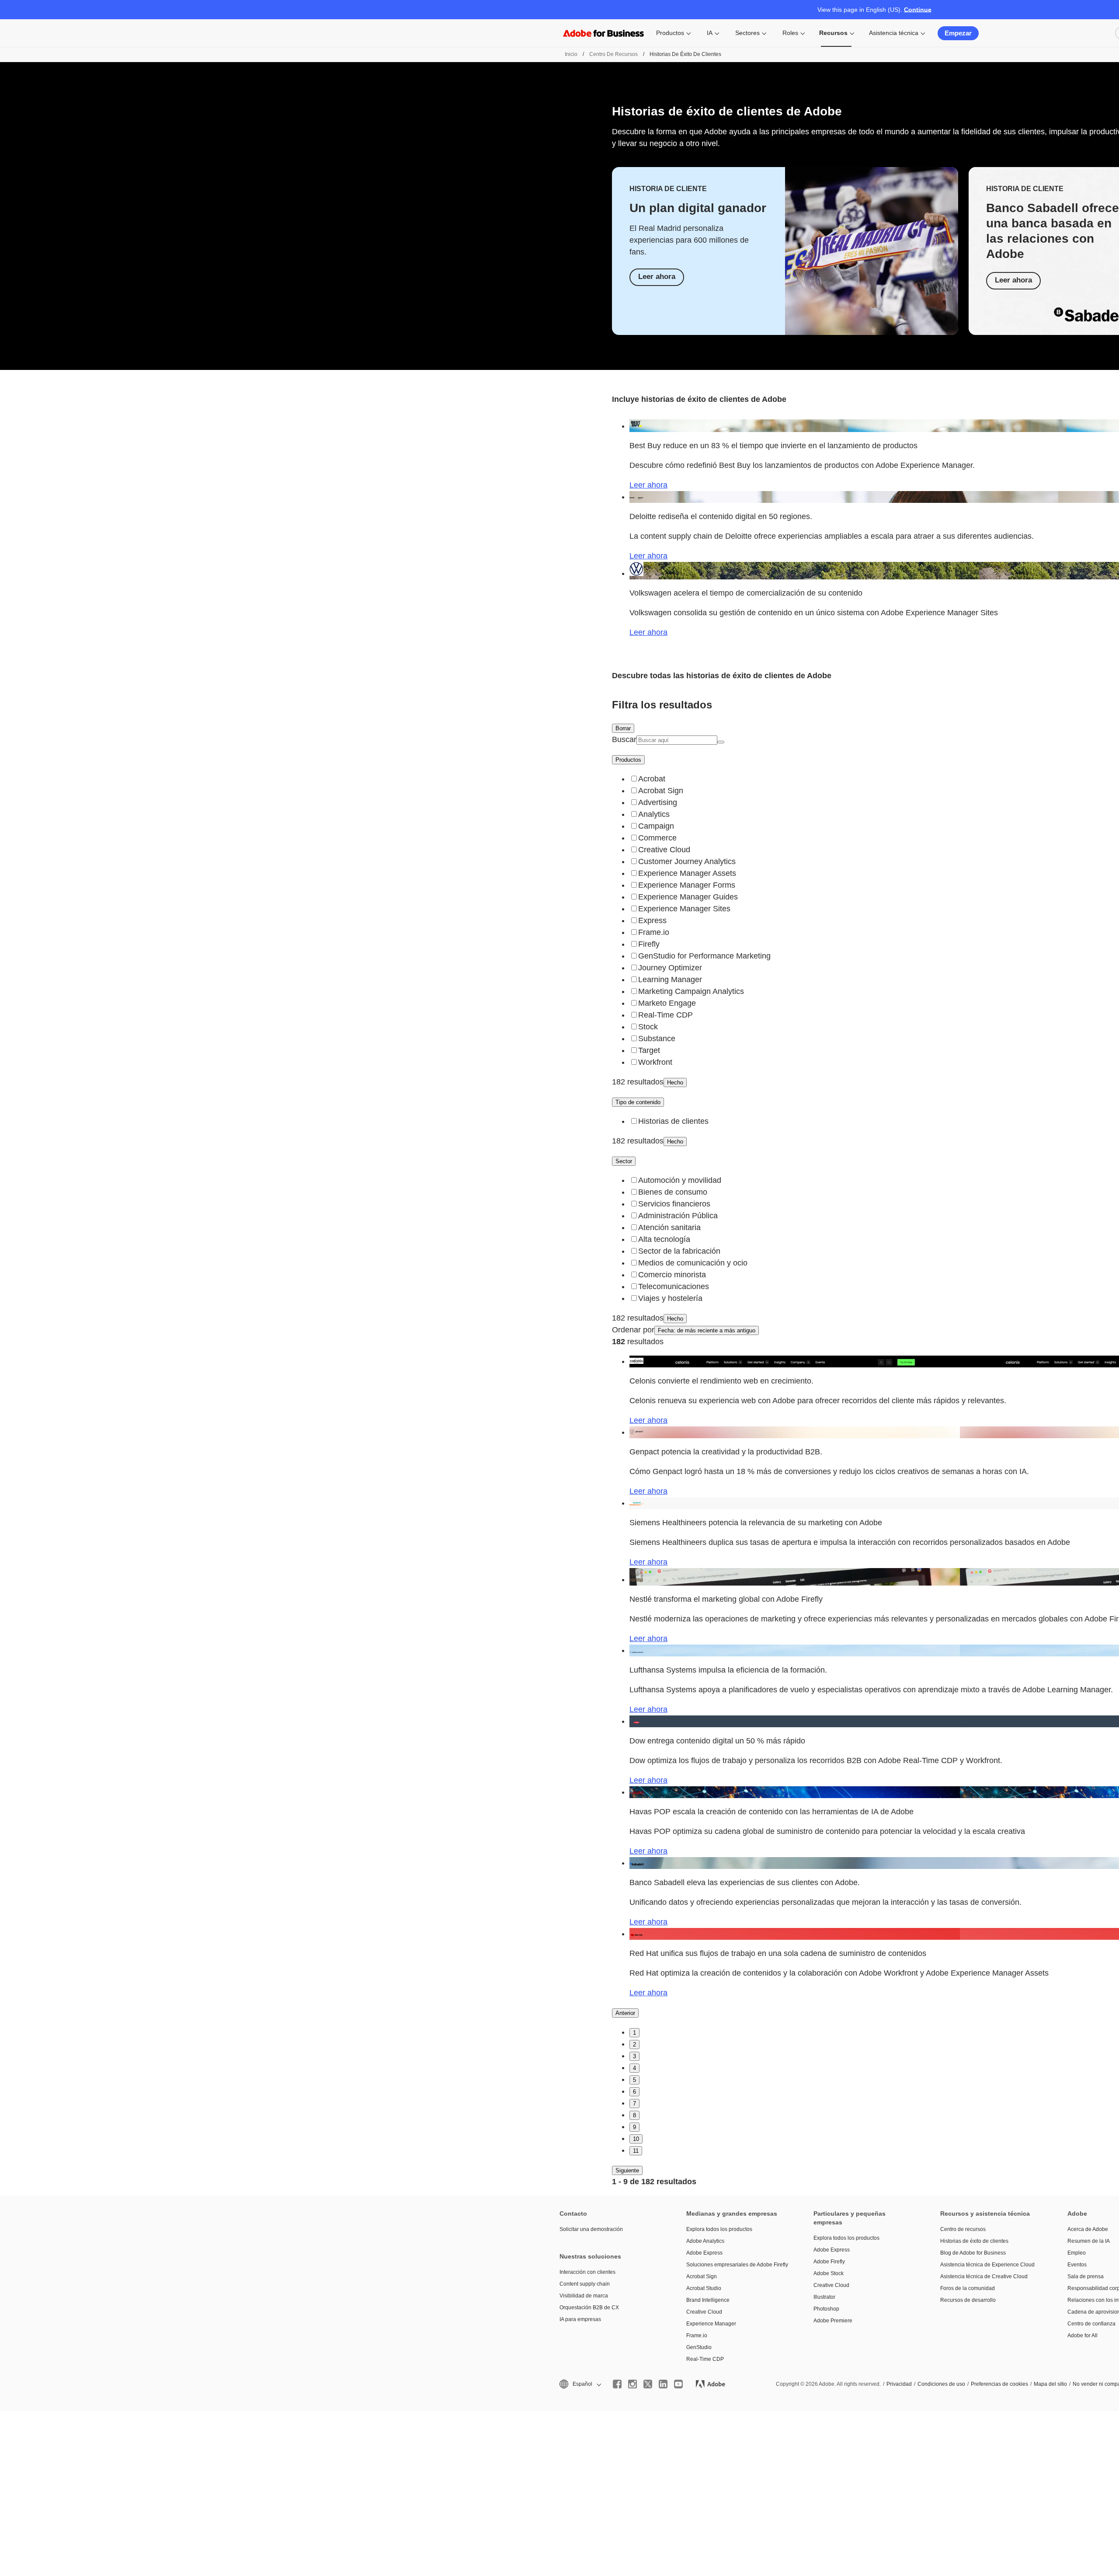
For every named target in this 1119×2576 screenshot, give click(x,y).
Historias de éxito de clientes (974, 2241)
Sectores (747, 33)
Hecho (675, 1082)
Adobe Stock (829, 2273)
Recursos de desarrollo (968, 2300)
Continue (918, 10)
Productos (670, 33)
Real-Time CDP (705, 2359)
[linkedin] (663, 2384)
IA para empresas (580, 2319)
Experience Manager (711, 2324)
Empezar (958, 33)
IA (710, 33)
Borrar (623, 728)
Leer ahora (657, 277)
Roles (790, 33)
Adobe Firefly (829, 2262)
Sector (624, 1161)
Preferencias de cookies (999, 2384)
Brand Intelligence (708, 2300)
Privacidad (899, 2384)
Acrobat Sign (702, 2276)
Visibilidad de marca (584, 2296)
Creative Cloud (704, 2312)
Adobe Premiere (833, 2321)
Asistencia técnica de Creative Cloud (984, 2276)
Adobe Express (704, 2253)
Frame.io (697, 2335)
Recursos (833, 33)
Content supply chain (585, 2284)
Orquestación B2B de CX (589, 2308)
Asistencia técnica (894, 33)
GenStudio (699, 2347)
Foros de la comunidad (968, 2288)
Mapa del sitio (1050, 2384)
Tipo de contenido (638, 1102)
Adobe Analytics (705, 2241)
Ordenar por (633, 1330)
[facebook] (617, 2384)
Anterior (625, 2013)
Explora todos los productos (719, 2229)
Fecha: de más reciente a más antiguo (707, 1330)
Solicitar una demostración (591, 2229)
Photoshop (826, 2309)
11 (636, 2151)
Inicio (571, 54)
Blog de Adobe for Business (973, 2253)
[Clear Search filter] (721, 742)
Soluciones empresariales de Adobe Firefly (737, 2265)
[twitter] (648, 2384)
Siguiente (627, 2170)
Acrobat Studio (704, 2288)
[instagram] (632, 2384)
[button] (580, 2384)
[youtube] (678, 2384)
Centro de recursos (613, 54)
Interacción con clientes (587, 2272)
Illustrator (824, 2297)
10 (636, 2139)
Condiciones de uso (941, 2384)
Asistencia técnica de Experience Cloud (987, 2265)
